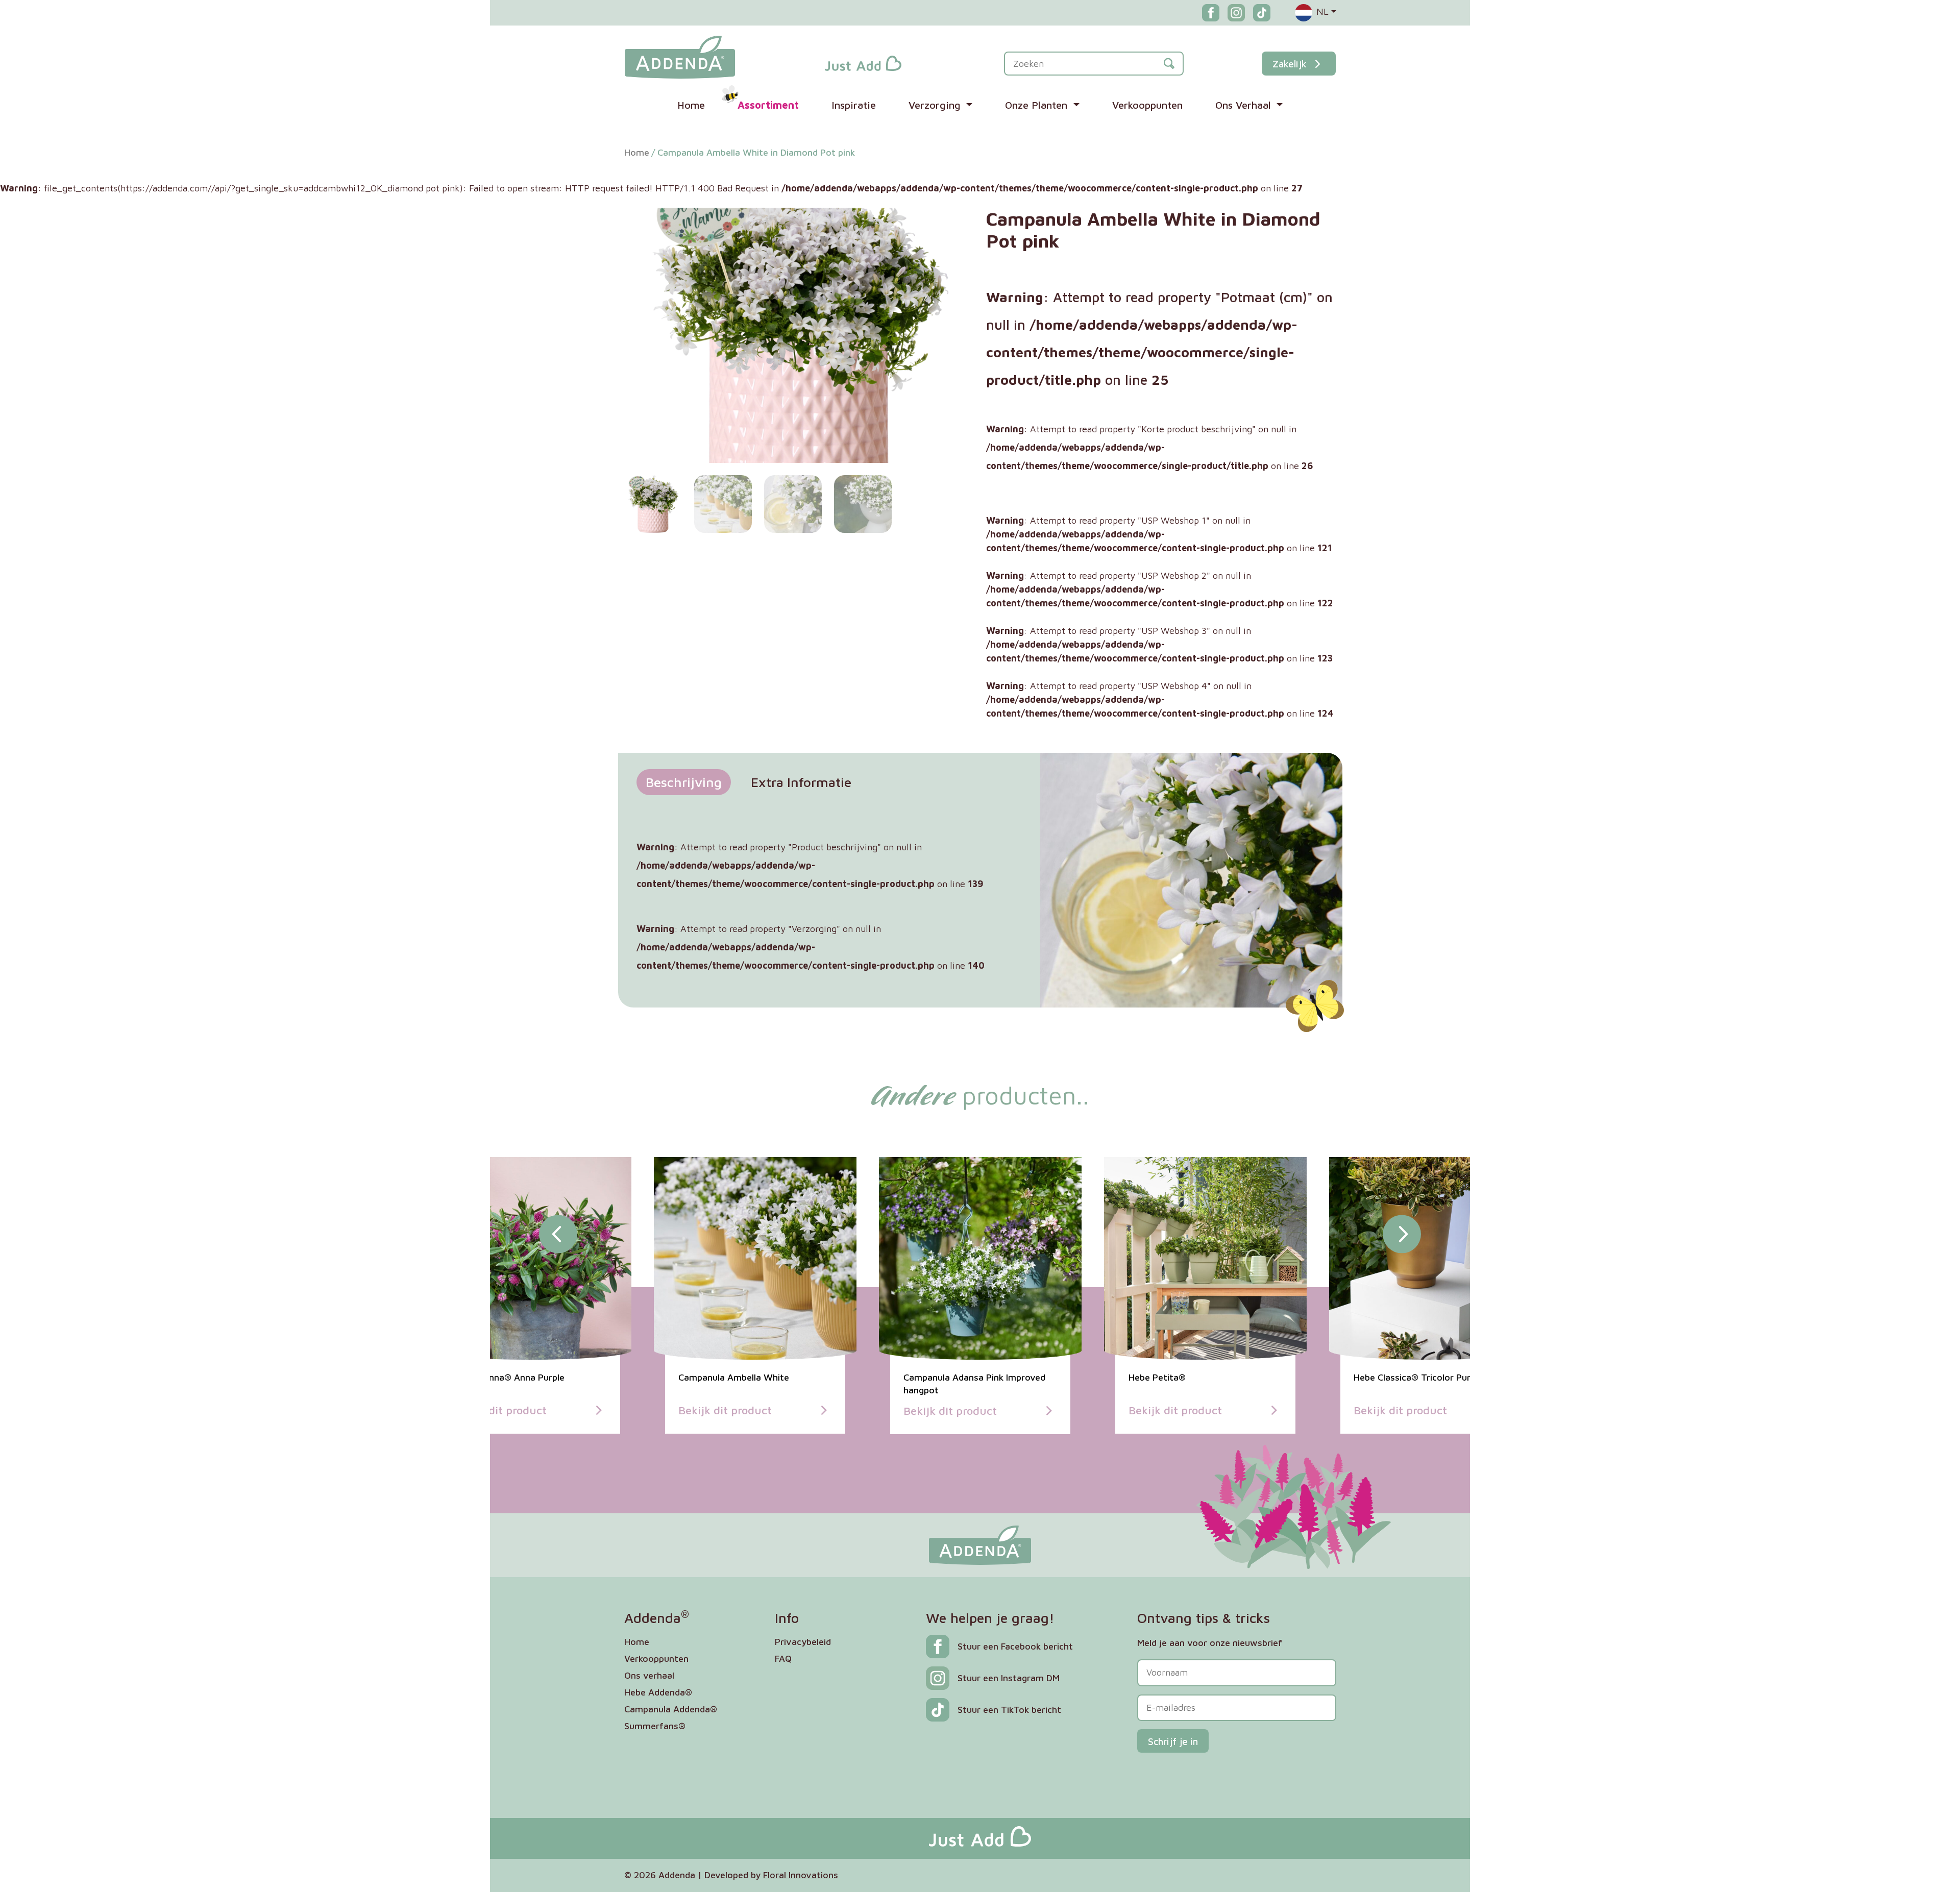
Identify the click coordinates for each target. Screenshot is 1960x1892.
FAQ (783, 1658)
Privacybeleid (803, 1642)
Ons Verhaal (1245, 105)
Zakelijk (1290, 64)
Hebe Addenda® (658, 1692)
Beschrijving (684, 782)
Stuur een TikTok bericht (1009, 1710)
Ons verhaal (649, 1675)
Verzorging (936, 105)
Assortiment (768, 105)
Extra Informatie (801, 782)
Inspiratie (854, 105)
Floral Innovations (801, 1875)
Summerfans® (655, 1726)
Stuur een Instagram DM (1009, 1678)
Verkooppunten (1147, 105)
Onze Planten (1038, 105)
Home (691, 105)
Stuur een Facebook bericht (1015, 1646)
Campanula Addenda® (671, 1709)
